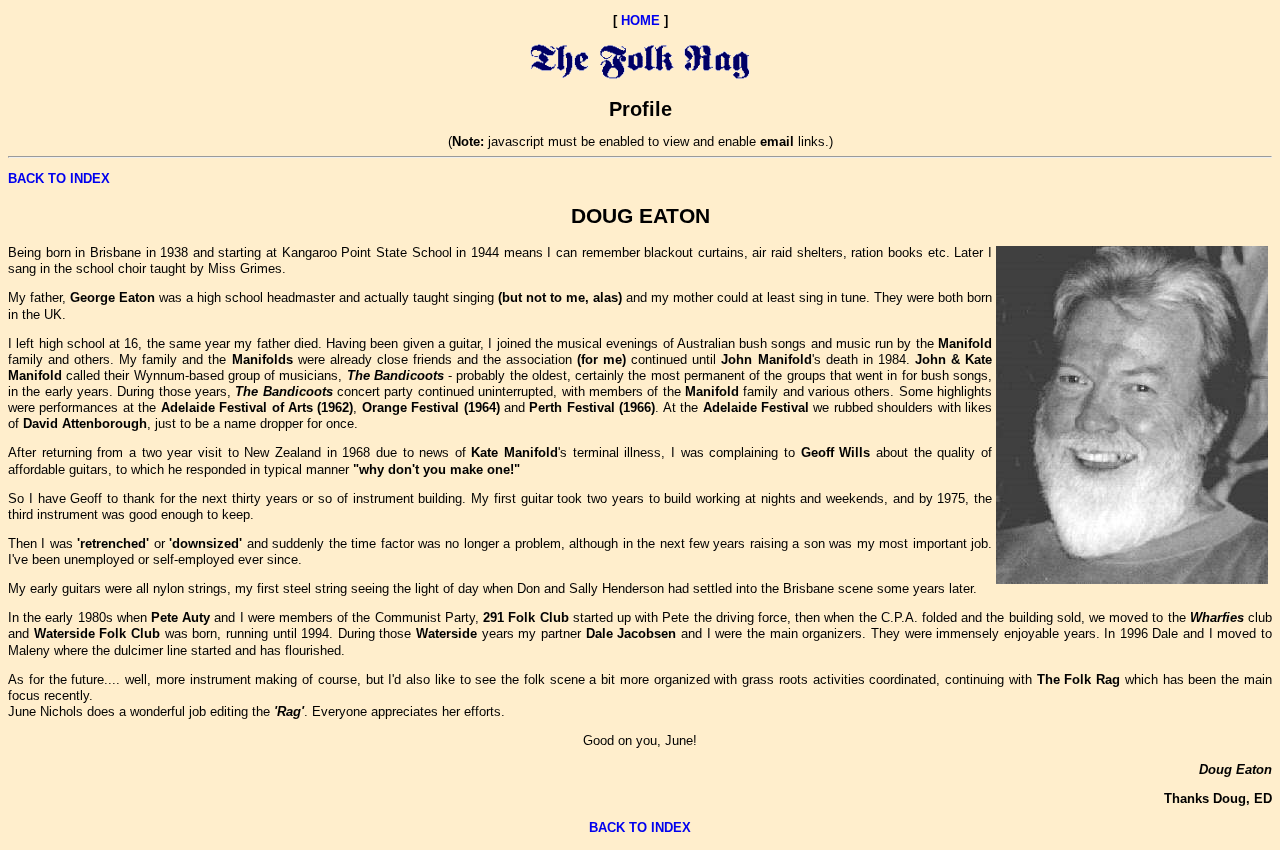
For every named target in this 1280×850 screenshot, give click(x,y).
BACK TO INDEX (59, 178)
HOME (640, 20)
